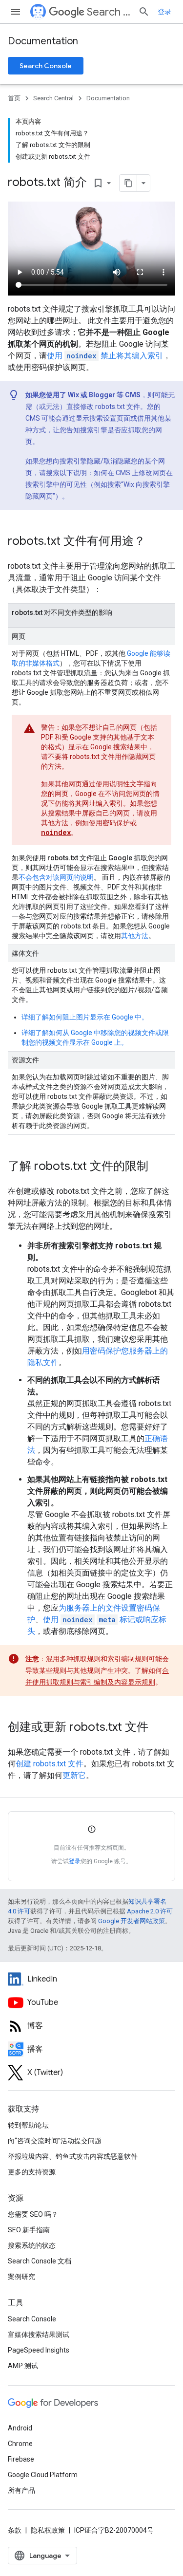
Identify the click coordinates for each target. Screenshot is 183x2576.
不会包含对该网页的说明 (56, 877)
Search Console (46, 66)
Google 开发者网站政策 (132, 1921)
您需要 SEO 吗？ (33, 2214)
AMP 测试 (23, 2366)
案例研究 (21, 2277)
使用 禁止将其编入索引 (105, 356)
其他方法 (135, 936)
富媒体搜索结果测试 (39, 2335)
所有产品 (21, 2490)
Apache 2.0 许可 (150, 1911)
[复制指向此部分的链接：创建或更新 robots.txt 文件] (158, 1728)
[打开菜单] (16, 12)
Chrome (20, 2444)
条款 (15, 2530)
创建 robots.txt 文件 (50, 1764)
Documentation (43, 41)
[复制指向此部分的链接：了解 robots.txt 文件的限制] (158, 1167)
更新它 (74, 1775)
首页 (14, 98)
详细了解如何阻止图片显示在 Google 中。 (85, 1017)
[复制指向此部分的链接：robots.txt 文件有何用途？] (155, 542)
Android (20, 2428)
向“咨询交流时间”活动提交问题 (55, 2141)
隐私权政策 (48, 2530)
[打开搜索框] (144, 12)
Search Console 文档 (40, 2261)
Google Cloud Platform (43, 2475)
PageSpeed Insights (39, 2350)
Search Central (109, 12)
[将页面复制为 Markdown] (128, 183)
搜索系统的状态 (32, 2245)
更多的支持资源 (32, 2172)
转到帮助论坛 (28, 2125)
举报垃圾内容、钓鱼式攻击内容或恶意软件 (73, 2156)
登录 (75, 1861)
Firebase (21, 2459)
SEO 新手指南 (29, 2230)
